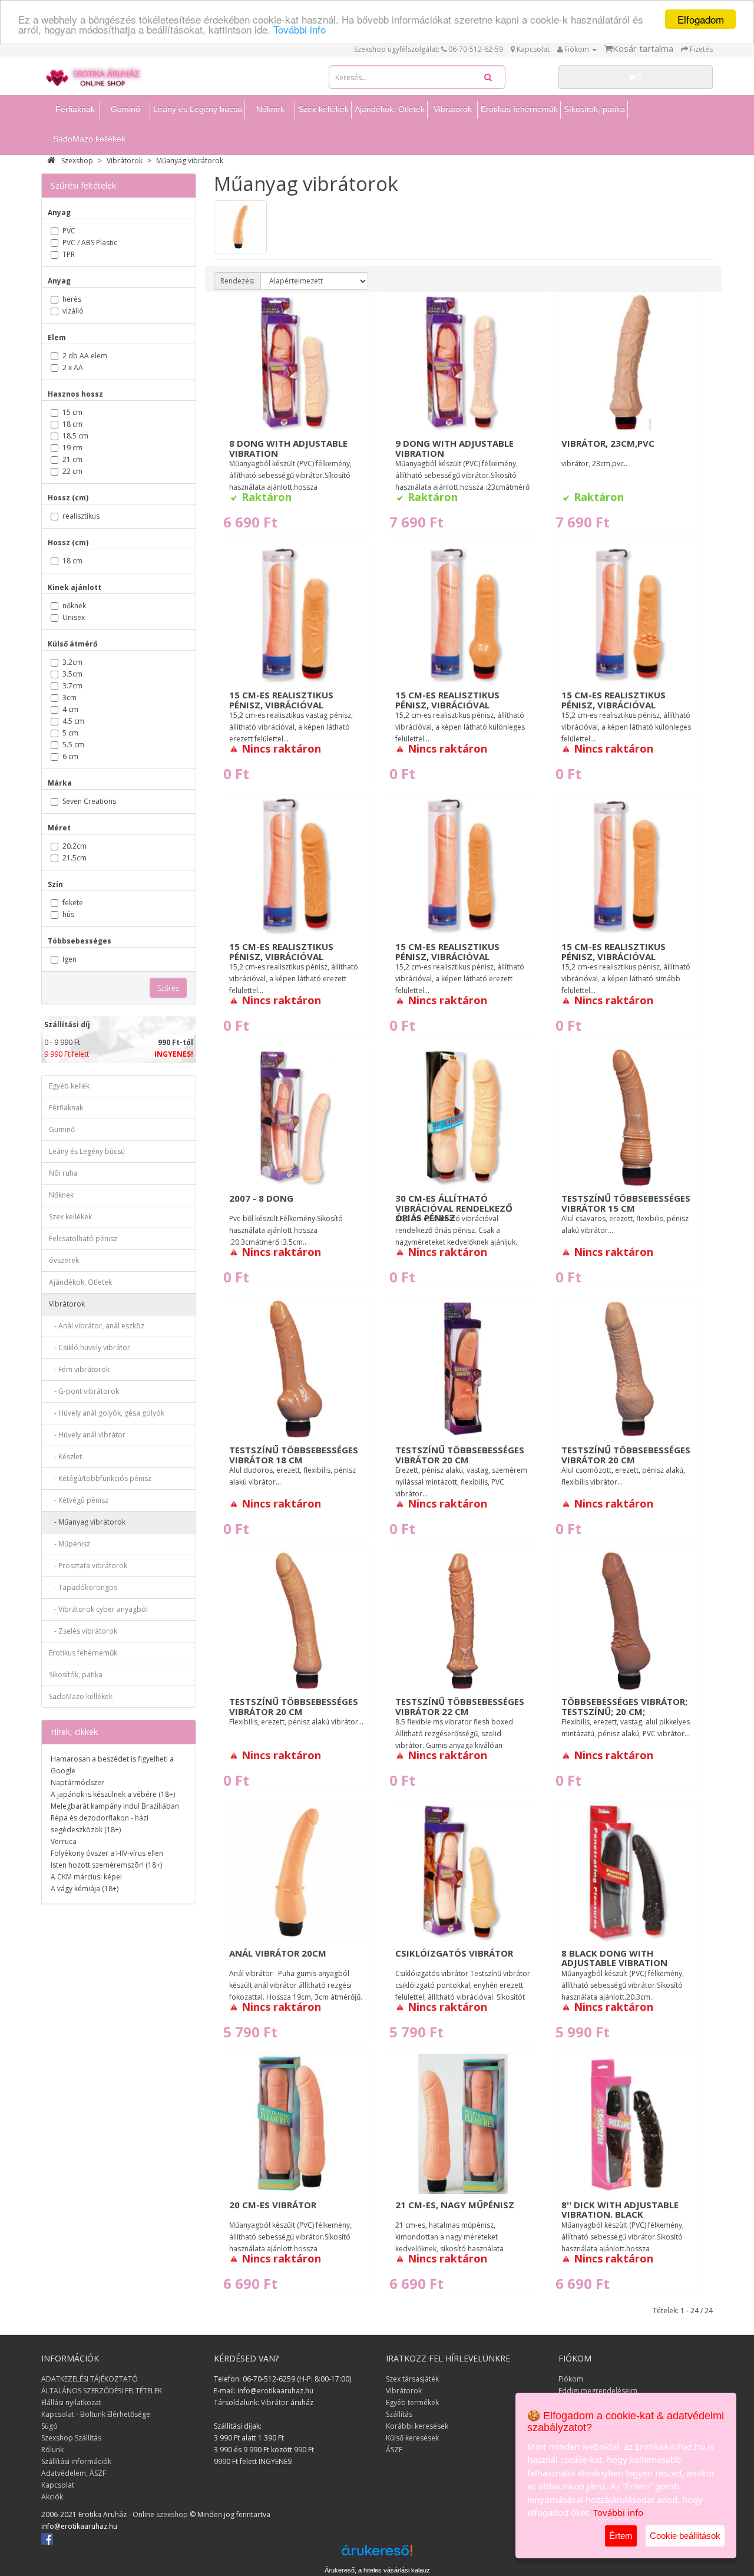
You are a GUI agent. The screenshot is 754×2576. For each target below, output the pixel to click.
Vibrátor (275, 2402)
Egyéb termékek (412, 2402)
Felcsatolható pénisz (83, 1238)
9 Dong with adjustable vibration (454, 448)
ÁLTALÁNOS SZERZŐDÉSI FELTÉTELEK (102, 2391)
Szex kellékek (323, 109)
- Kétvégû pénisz (79, 1500)
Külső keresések (412, 2438)
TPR (69, 254)
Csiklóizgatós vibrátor (454, 1953)
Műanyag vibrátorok (190, 161)
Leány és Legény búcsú (198, 109)
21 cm (72, 459)
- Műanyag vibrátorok (87, 1522)
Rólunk (52, 2450)
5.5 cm (73, 745)
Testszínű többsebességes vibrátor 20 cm (460, 1455)
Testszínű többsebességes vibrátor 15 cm (626, 1203)
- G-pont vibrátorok (84, 1391)
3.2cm (72, 662)
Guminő (125, 109)
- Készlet (65, 1457)
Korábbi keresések (417, 2426)
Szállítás (399, 2414)
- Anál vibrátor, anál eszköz (97, 1326)
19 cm (72, 448)
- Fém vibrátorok (79, 1369)
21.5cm (75, 858)
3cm (70, 697)
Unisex (74, 617)
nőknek (74, 606)
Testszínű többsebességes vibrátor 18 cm (294, 1455)
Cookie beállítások (685, 2536)
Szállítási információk (76, 2461)
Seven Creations (89, 801)
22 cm (72, 471)
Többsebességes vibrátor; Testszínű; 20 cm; (624, 1706)
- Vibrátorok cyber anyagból (98, 1609)
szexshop (172, 2514)
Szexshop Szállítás (71, 2438)
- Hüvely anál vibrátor (87, 1435)
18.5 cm (75, 436)
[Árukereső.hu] (377, 2554)
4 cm (70, 709)
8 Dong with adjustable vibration (288, 448)
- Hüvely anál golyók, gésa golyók (107, 1413)
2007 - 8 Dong (261, 1198)
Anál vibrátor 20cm (278, 1953)
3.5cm (72, 674)
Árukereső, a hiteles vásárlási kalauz (377, 2570)
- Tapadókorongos (83, 1587)
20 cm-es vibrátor (273, 2205)
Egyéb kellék (69, 1086)
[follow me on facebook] (47, 2538)
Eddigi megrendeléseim (598, 2391)
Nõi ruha (63, 1173)
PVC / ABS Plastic (90, 243)
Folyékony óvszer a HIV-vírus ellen (107, 1853)
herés (72, 299)
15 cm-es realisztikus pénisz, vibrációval (281, 700)
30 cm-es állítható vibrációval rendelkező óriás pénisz (454, 1208)
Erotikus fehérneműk (519, 109)
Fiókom (571, 2379)
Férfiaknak (75, 109)
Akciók (52, 2497)
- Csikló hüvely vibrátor (90, 1348)
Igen (70, 959)
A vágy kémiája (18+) (85, 1889)
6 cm (70, 756)
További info (300, 30)
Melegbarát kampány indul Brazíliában (115, 1806)
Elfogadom (701, 19)
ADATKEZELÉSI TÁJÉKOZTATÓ (90, 2379)
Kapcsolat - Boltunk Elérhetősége (96, 2414)
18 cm (72, 424)
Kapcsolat (58, 2485)
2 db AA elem (85, 356)
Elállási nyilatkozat (71, 2402)
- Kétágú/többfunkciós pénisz (100, 1478)
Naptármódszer (77, 1782)
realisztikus (81, 516)
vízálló (73, 311)
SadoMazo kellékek (89, 138)
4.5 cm (73, 721)
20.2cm (75, 846)
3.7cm (72, 686)
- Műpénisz (70, 1544)
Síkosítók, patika (594, 109)
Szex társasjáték (412, 2379)
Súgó (49, 2426)
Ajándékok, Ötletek (390, 109)
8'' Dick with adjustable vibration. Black (620, 2210)
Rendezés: (237, 281)
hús (68, 914)
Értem (621, 2536)
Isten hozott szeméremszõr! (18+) (106, 1865)
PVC (69, 231)
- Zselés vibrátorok (83, 1631)
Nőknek (270, 109)
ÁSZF (394, 2450)
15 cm (72, 412)
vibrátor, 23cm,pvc (608, 443)
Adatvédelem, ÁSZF (74, 2473)
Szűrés (168, 988)
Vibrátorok (453, 109)
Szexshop (77, 161)
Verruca (64, 1841)
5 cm (70, 733)
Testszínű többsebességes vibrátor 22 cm (460, 1706)
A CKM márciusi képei (86, 1877)
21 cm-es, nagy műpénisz (455, 2205)
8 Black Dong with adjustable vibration (614, 1958)
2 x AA (73, 367)
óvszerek (64, 1260)
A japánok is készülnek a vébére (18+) (113, 1794)
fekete (73, 903)
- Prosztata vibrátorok (88, 1566)
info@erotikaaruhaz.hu (79, 2526)
